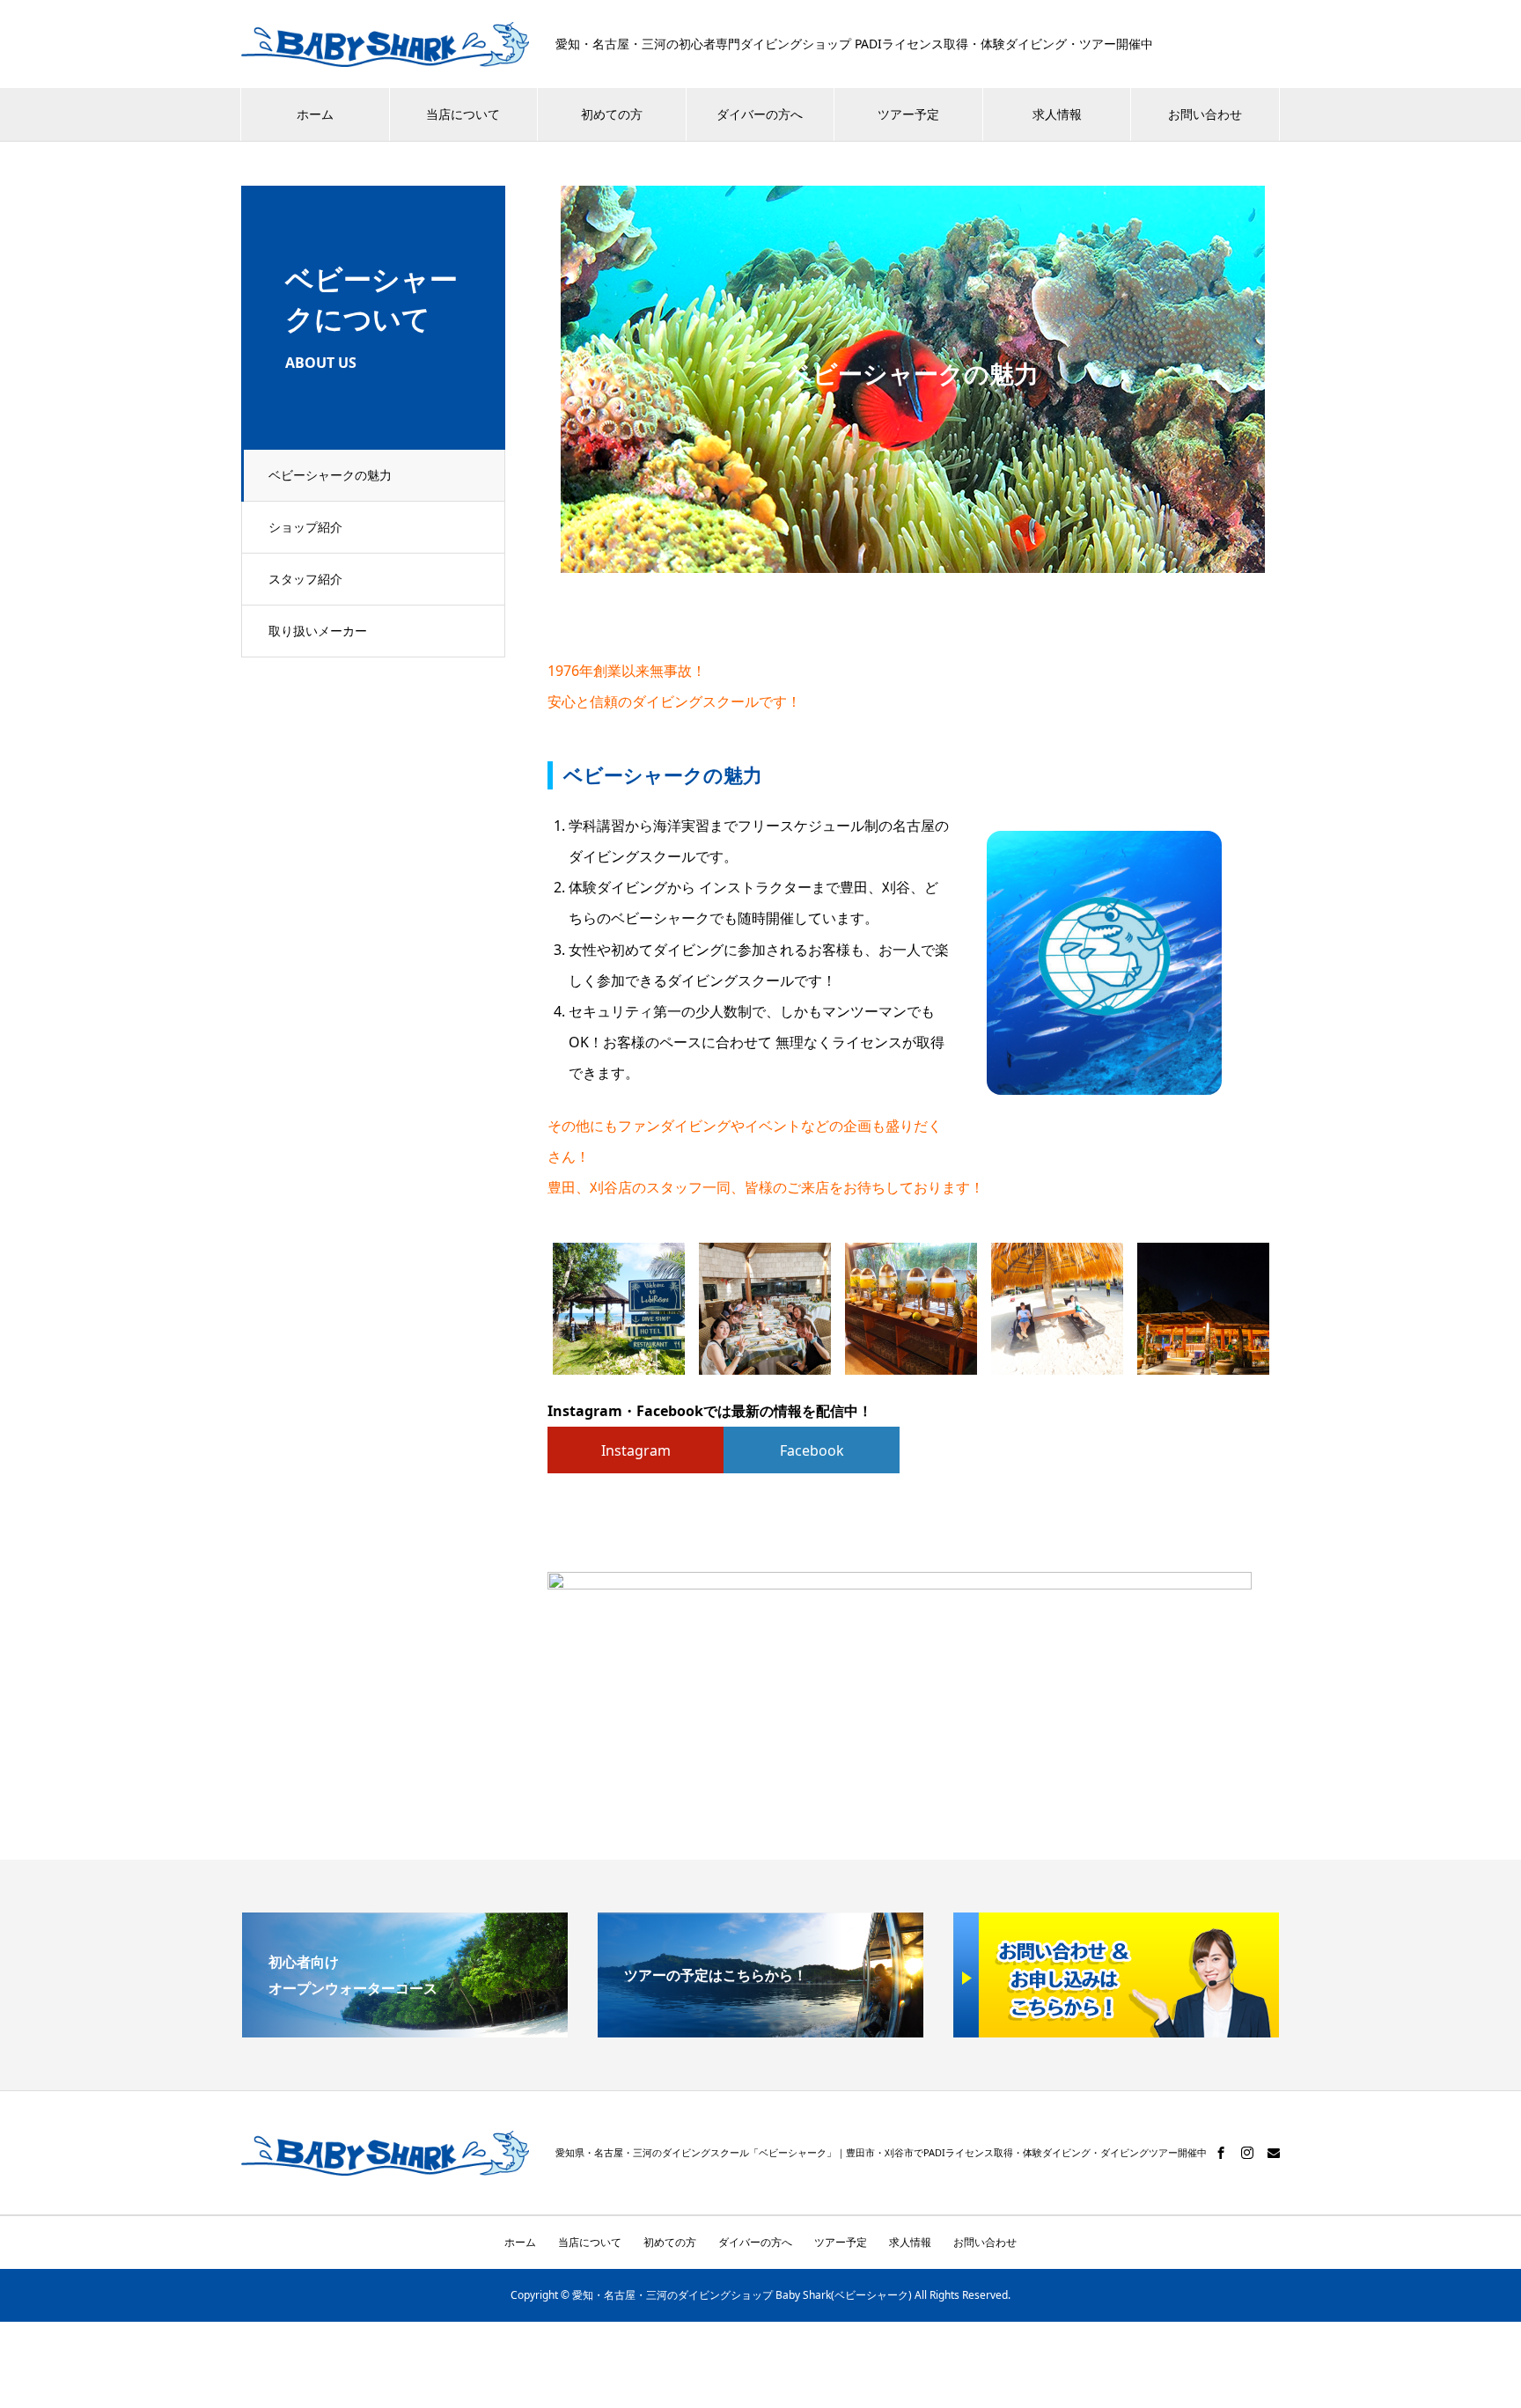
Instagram (636, 1450)
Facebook (812, 1450)
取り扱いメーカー (318, 631)
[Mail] (1274, 2153)
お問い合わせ (1205, 114)
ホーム (315, 114)
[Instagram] (1247, 2153)
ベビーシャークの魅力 (330, 475)
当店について (463, 114)
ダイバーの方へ (760, 114)
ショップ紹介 (305, 527)
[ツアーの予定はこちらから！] (760, 2023)
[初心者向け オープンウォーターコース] (405, 2023)
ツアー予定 (908, 114)
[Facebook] (1221, 2153)
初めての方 (612, 114)
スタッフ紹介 (305, 579)
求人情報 (1057, 114)
